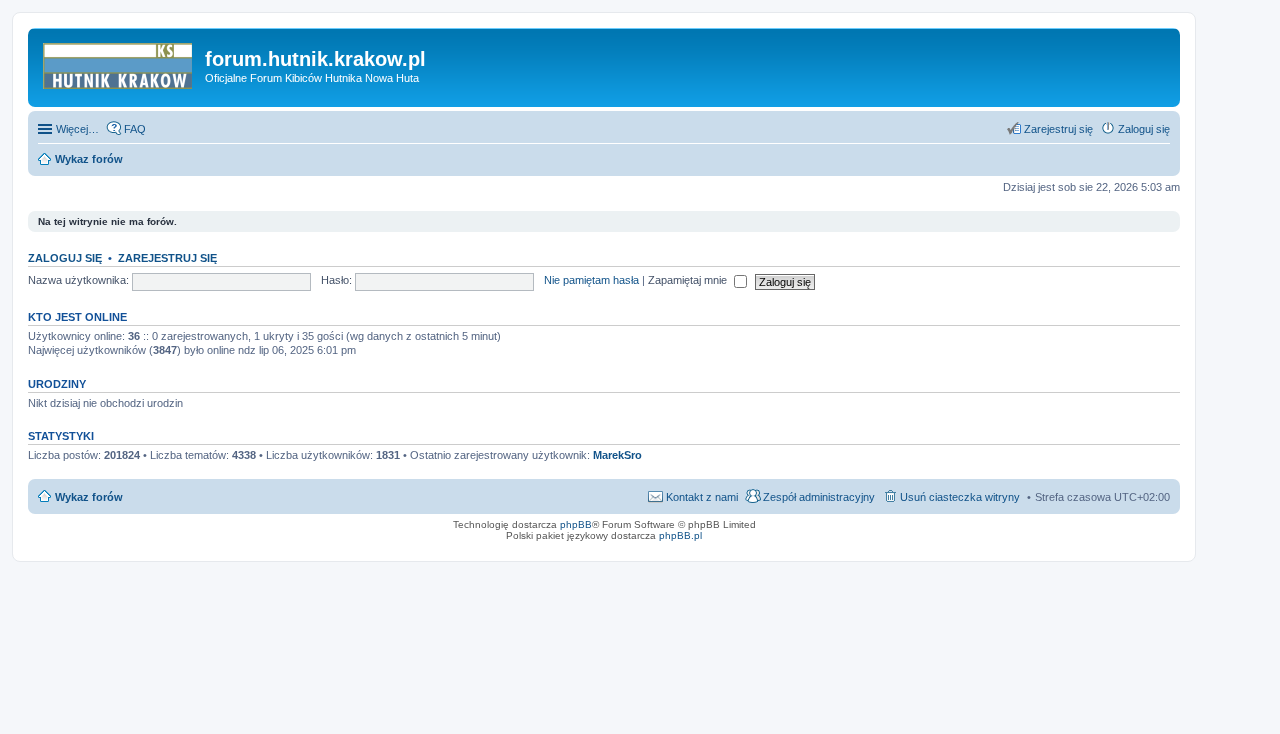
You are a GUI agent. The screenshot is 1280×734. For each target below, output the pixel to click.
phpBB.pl (680, 535)
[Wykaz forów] (119, 65)
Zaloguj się (65, 258)
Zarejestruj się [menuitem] (1058, 129)
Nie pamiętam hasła (591, 280)
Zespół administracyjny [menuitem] (819, 497)
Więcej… (77, 129)
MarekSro (617, 455)
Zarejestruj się (167, 258)
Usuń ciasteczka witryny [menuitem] (960, 497)
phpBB (576, 524)
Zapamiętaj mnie (689, 280)
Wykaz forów (89, 497)
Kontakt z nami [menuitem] (702, 497)
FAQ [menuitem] (135, 129)
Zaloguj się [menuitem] (1144, 129)
